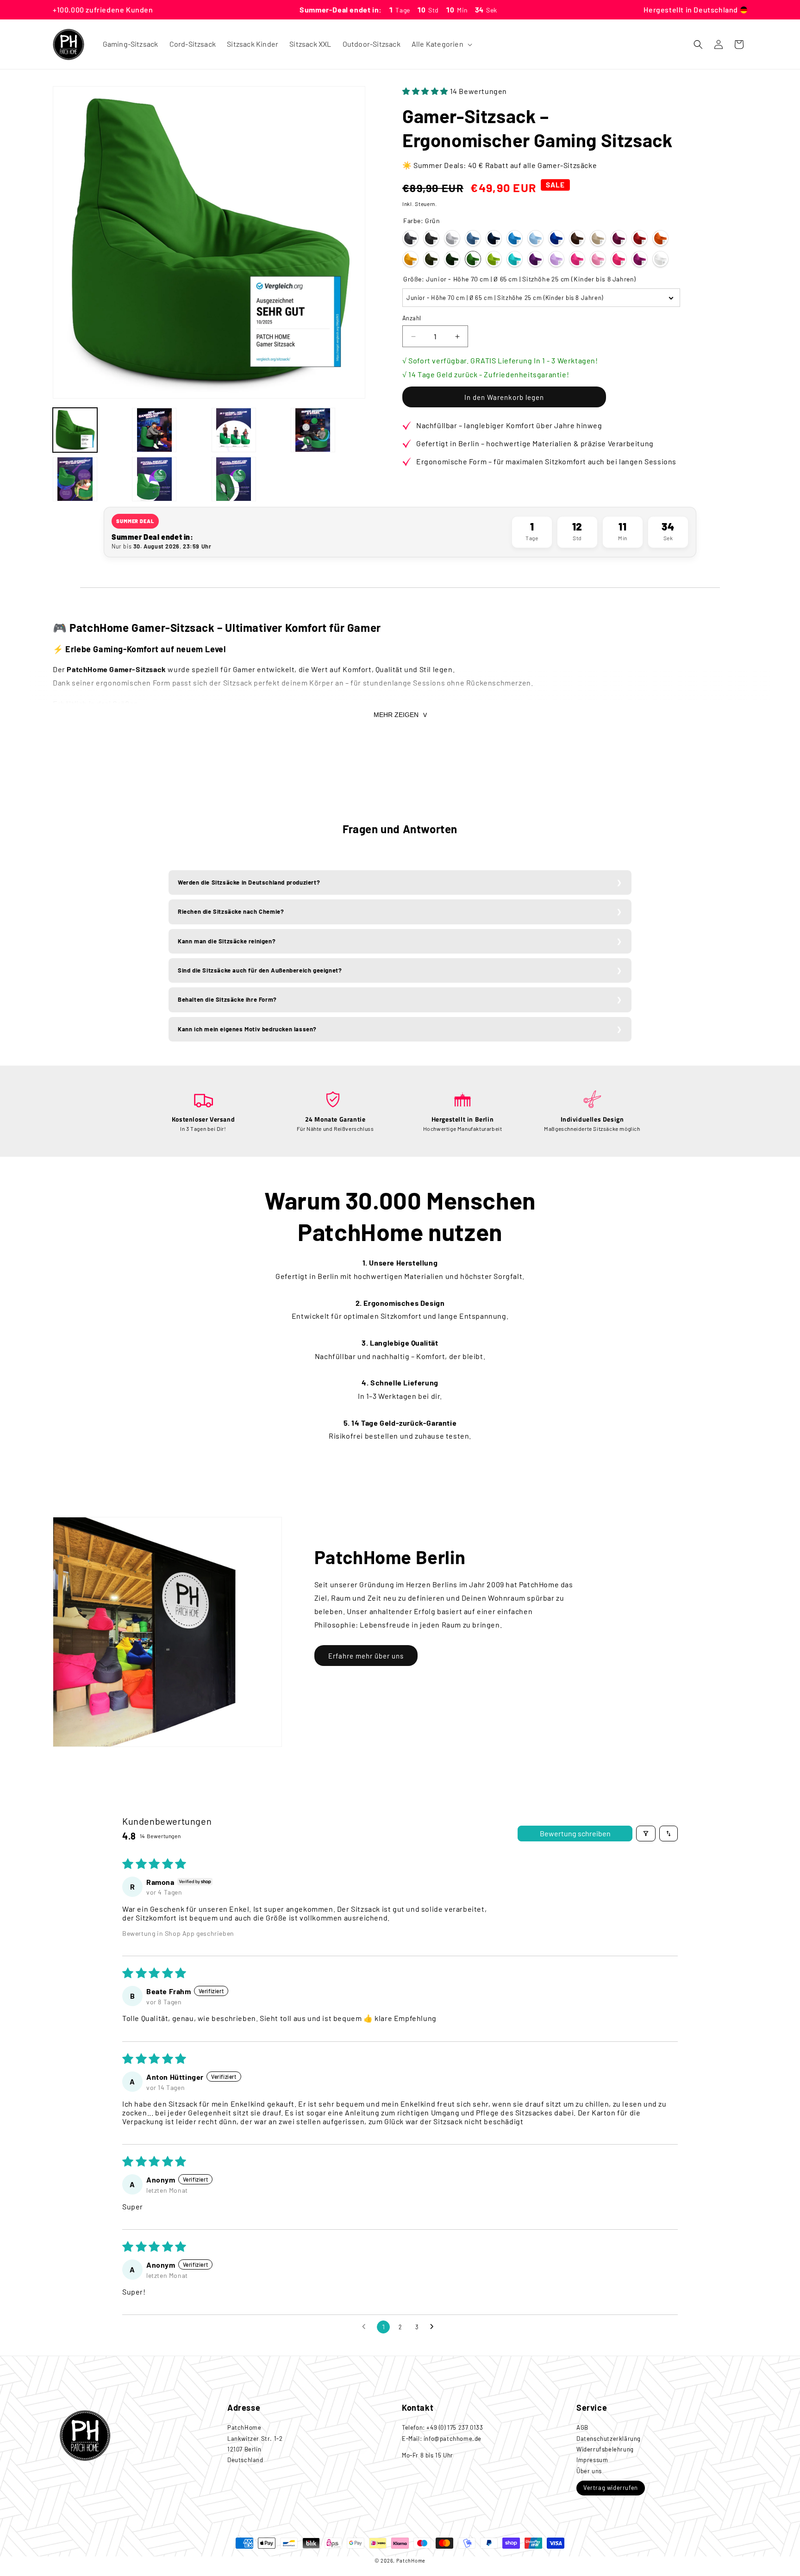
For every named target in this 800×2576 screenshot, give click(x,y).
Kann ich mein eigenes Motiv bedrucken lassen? (247, 1029)
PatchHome (411, 2560)
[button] (441, 44)
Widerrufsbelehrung (605, 2449)
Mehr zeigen (396, 715)
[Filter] (646, 1834)
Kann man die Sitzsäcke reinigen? (227, 941)
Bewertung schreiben (575, 1833)
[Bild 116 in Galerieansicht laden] (313, 430)
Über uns (589, 2471)
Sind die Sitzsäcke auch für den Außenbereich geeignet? (260, 970)
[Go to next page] (434, 2327)
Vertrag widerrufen (611, 2488)
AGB (582, 2427)
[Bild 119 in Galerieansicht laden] (234, 479)
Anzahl (412, 318)
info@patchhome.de (453, 2439)
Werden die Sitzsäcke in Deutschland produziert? (249, 882)
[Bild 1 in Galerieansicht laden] (75, 430)
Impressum (592, 2460)
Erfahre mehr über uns (366, 1656)
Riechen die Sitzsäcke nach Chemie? (231, 911)
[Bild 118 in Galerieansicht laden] (154, 479)
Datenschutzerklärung (609, 2439)
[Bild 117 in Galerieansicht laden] (75, 479)
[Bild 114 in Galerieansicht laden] (154, 430)
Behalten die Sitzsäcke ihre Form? (227, 999)
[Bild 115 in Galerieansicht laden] (234, 430)
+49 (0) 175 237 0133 (455, 2427)
